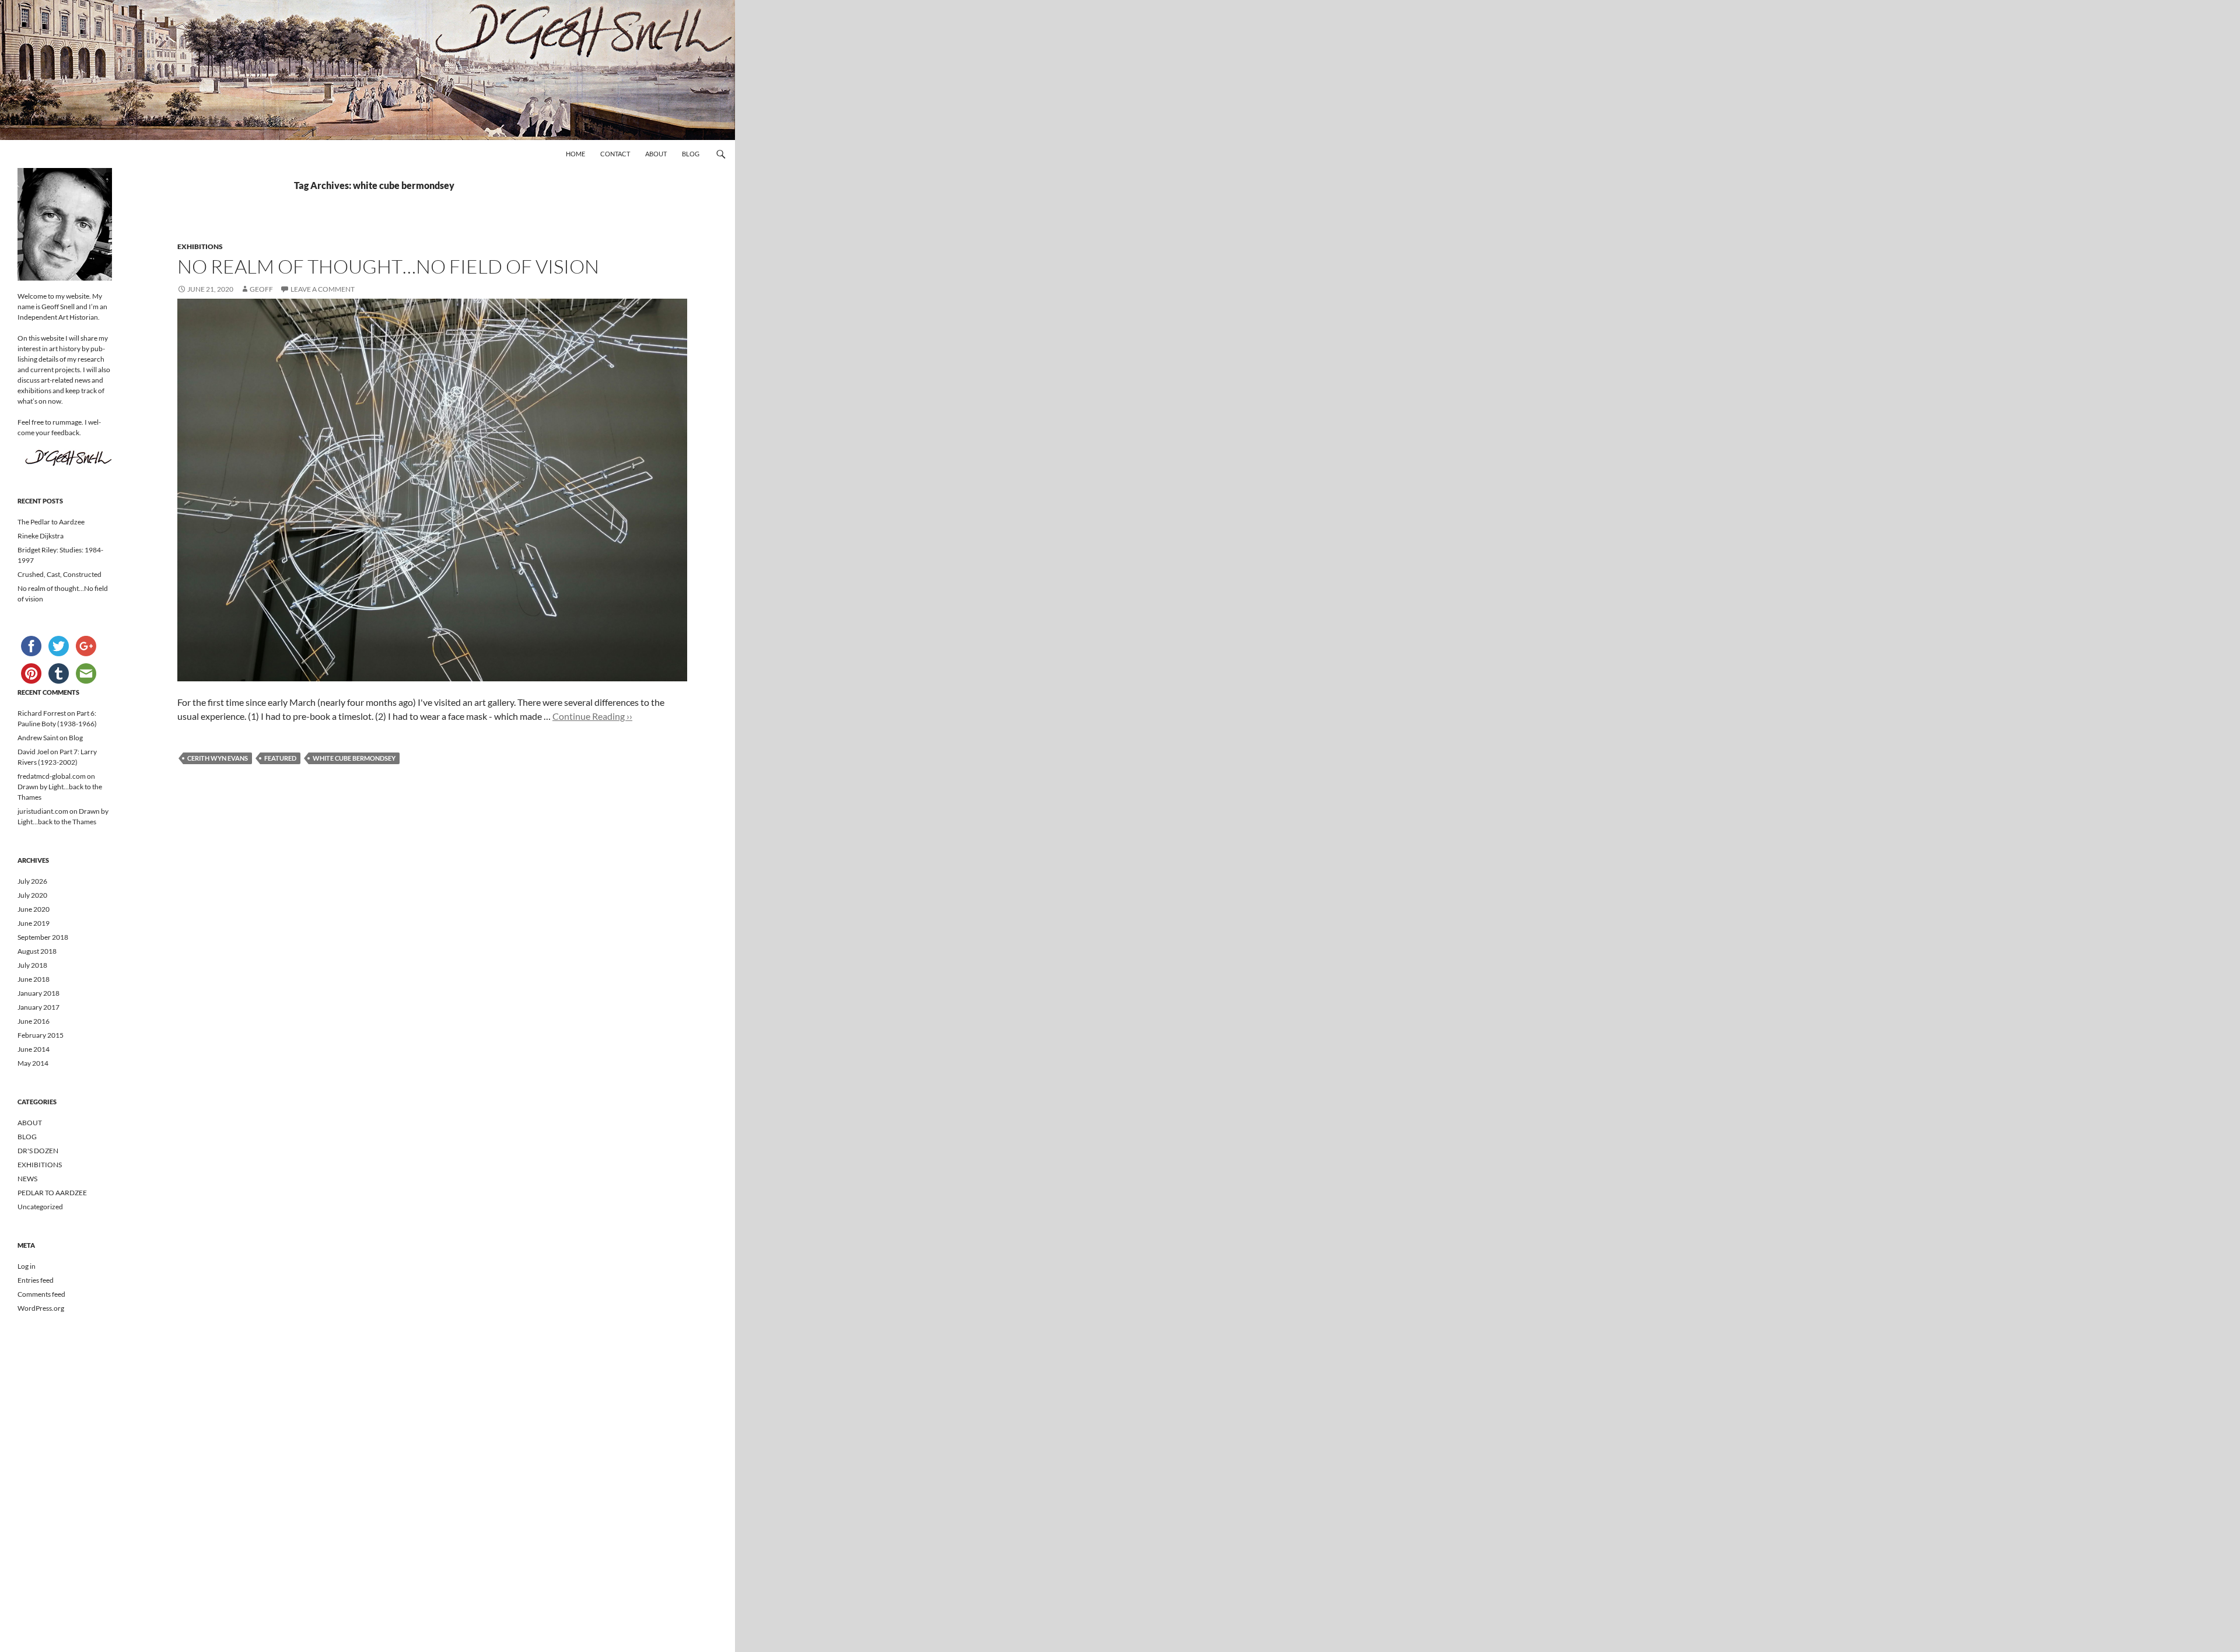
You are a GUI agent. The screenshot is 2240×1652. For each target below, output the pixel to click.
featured (280, 758)
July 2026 (32, 881)
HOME (575, 154)
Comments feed (41, 1294)
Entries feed (36, 1280)
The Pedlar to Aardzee (51, 522)
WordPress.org (41, 1308)
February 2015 (41, 1035)
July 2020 (32, 895)
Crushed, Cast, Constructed (60, 574)
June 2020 (34, 909)
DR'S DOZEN (38, 1151)
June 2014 (34, 1049)
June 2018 (34, 979)
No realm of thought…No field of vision (388, 266)
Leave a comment (323, 289)
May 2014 (33, 1063)
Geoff (261, 289)
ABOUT (30, 1123)
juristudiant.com (43, 811)
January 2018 (38, 993)
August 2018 (37, 951)
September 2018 (43, 937)
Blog (691, 154)
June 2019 (34, 923)
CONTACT (615, 154)
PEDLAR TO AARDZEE (52, 1193)
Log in (27, 1266)
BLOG (27, 1137)
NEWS (27, 1179)
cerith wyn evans (218, 758)
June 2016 (34, 1021)
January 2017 (38, 1007)
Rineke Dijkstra (41, 536)
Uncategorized (40, 1207)
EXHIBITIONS (200, 246)
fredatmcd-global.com (52, 776)
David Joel (33, 752)
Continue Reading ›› (592, 716)
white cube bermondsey (354, 758)
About (656, 154)
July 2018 (32, 965)
